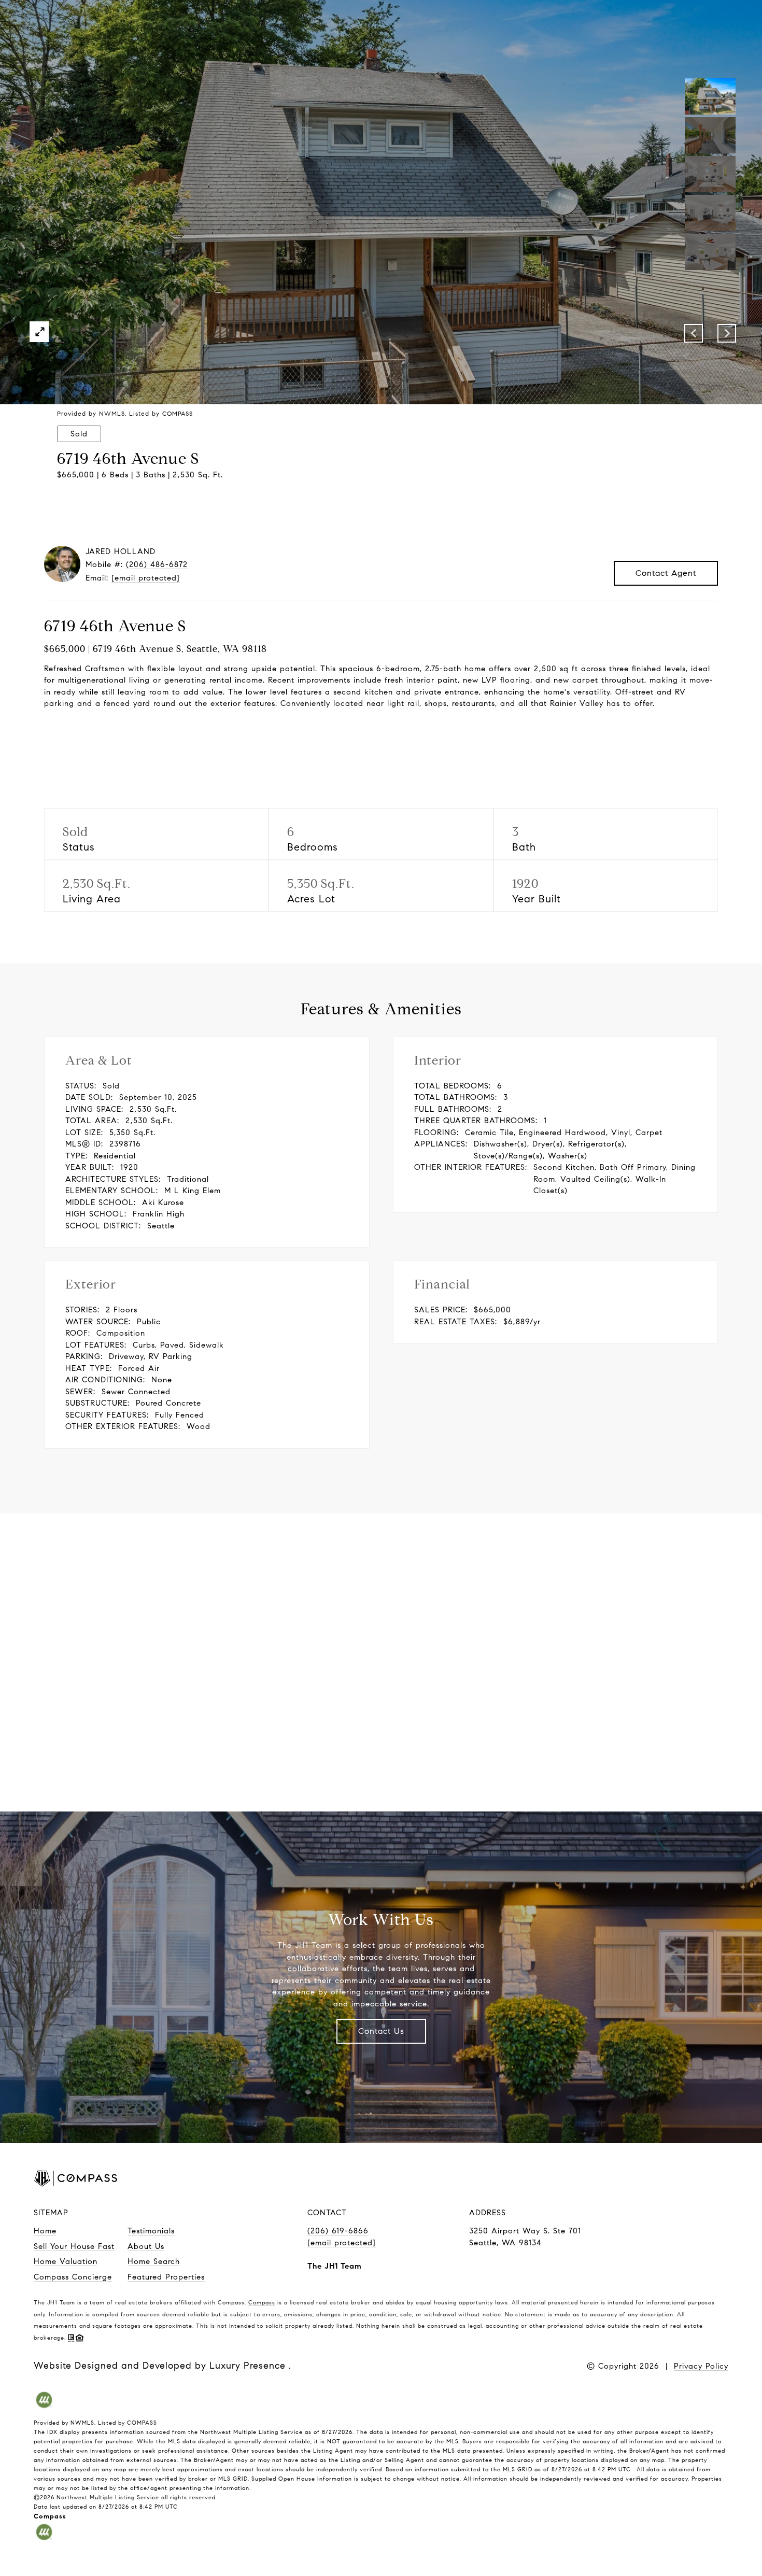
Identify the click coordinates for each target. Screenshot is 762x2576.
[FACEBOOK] (604, 2180)
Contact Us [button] (381, 2031)
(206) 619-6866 (338, 2231)
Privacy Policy (701, 2366)
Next (727, 333)
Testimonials (151, 2231)
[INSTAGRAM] (638, 2180)
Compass (262, 2302)
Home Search (154, 2261)
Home (45, 2231)
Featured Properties (166, 2277)
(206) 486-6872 (157, 564)
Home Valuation (66, 2261)
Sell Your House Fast (74, 2246)
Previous (694, 333)
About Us (146, 2246)
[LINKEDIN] (672, 2180)
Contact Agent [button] (666, 573)
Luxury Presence (248, 2366)
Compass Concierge (73, 2277)
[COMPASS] (705, 2180)
